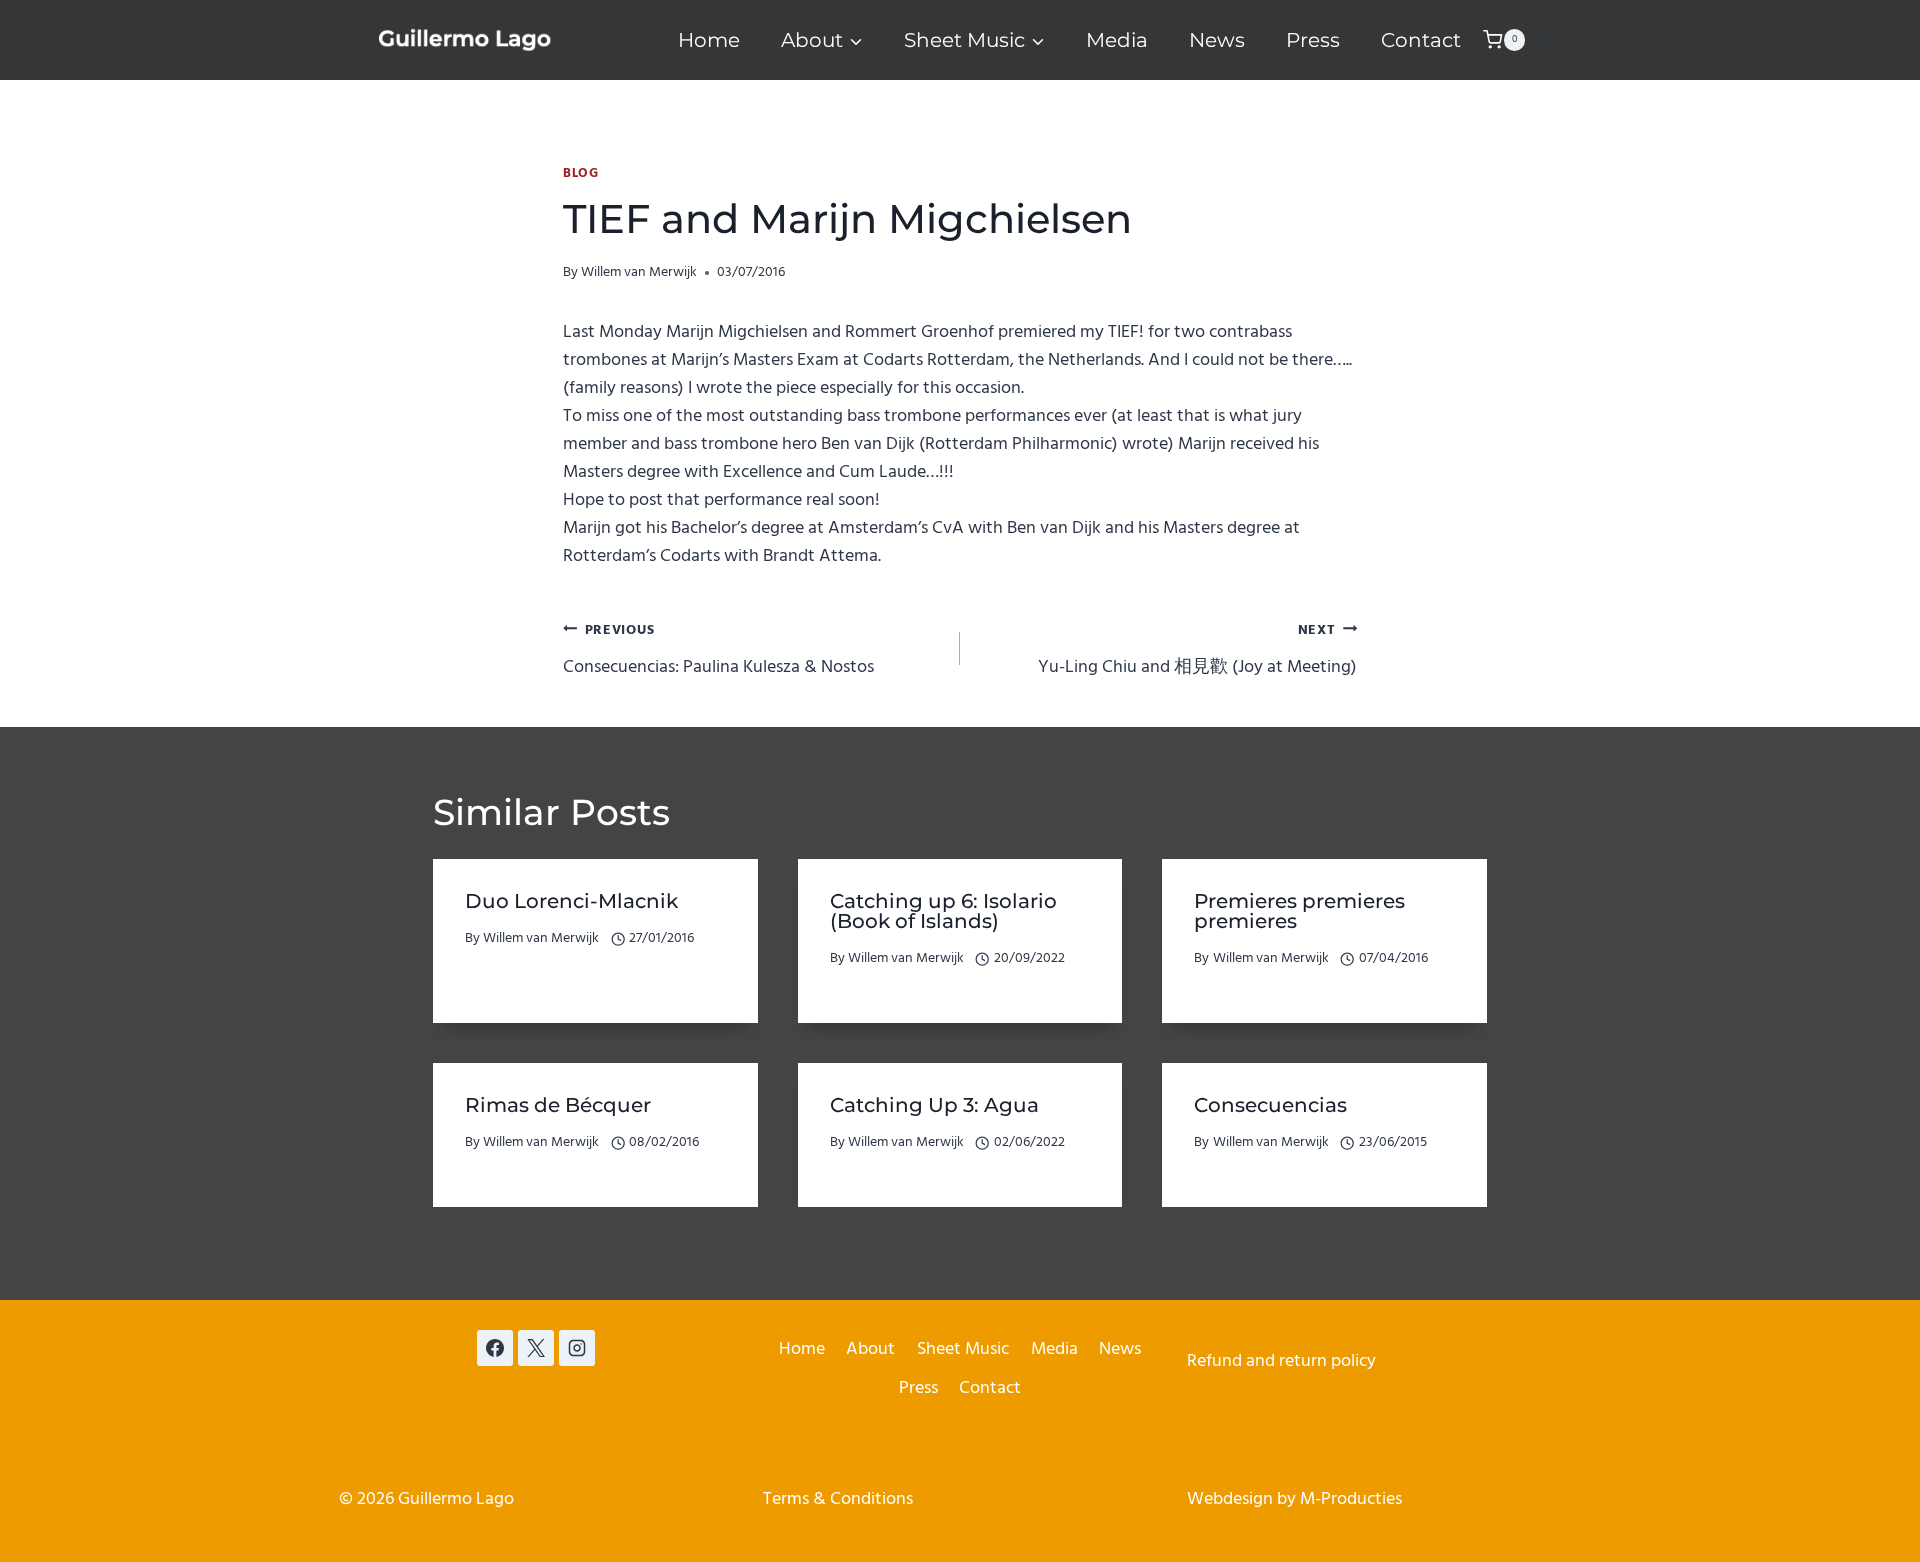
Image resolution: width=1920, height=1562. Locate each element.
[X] (536, 1348)
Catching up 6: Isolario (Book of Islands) (943, 911)
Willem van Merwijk (639, 272)
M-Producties (1351, 1499)
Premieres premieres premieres (1299, 911)
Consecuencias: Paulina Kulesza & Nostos (718, 650)
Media (1117, 40)
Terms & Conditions (838, 1499)
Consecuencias (1270, 1105)
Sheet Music (963, 1349)
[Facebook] (495, 1348)
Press (1313, 40)
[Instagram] (577, 1348)
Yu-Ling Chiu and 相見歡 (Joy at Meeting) (1197, 650)
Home (709, 40)
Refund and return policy (1281, 1361)
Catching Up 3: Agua (934, 1105)
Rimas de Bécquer (558, 1105)
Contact (1421, 40)
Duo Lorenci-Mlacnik (571, 901)
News (1217, 40)
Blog (581, 174)
